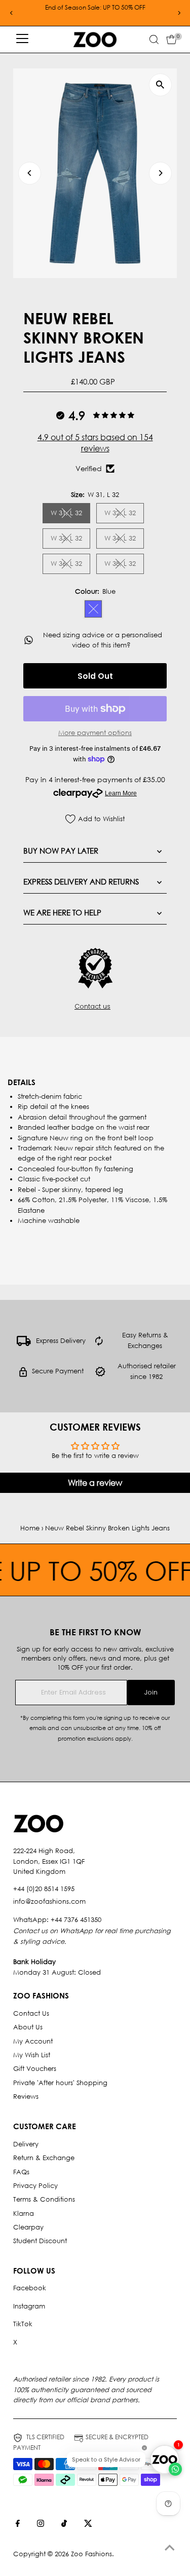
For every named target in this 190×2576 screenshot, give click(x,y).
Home (30, 1528)
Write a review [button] (95, 1483)
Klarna (24, 2214)
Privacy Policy (35, 2186)
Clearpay (28, 2227)
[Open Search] (154, 40)
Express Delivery (61, 1341)
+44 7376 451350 (76, 1920)
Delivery (26, 2144)
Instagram (29, 2306)
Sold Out (95, 676)
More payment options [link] (95, 733)
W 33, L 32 (70, 540)
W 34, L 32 (124, 540)
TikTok (23, 2324)
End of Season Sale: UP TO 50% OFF (95, 7)
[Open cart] (172, 40)
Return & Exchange (44, 2158)
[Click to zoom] (160, 85)
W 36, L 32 (70, 565)
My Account (33, 2041)
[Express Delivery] (24, 1344)
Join (151, 1692)
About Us (28, 2027)
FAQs (21, 2172)
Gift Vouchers (35, 2069)
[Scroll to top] (170, 2548)
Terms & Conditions (44, 2199)
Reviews (26, 2097)
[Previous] (11, 13)
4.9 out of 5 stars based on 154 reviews (95, 443)
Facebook (30, 2288)
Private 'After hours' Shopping (60, 2083)
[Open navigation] (22, 40)
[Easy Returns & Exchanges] (99, 1344)
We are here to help (62, 912)
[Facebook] (18, 2525)
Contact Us (31, 2013)
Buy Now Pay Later (61, 851)
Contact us (92, 1007)
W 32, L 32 (124, 514)
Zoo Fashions (91, 2554)
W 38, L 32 (124, 565)
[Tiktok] (64, 2525)
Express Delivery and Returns (81, 881)
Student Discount (40, 2241)
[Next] (179, 13)
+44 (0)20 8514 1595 (44, 1889)
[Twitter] (88, 2525)
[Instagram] (41, 2525)
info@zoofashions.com (49, 1901)
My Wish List (32, 2055)
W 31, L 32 (70, 514)
